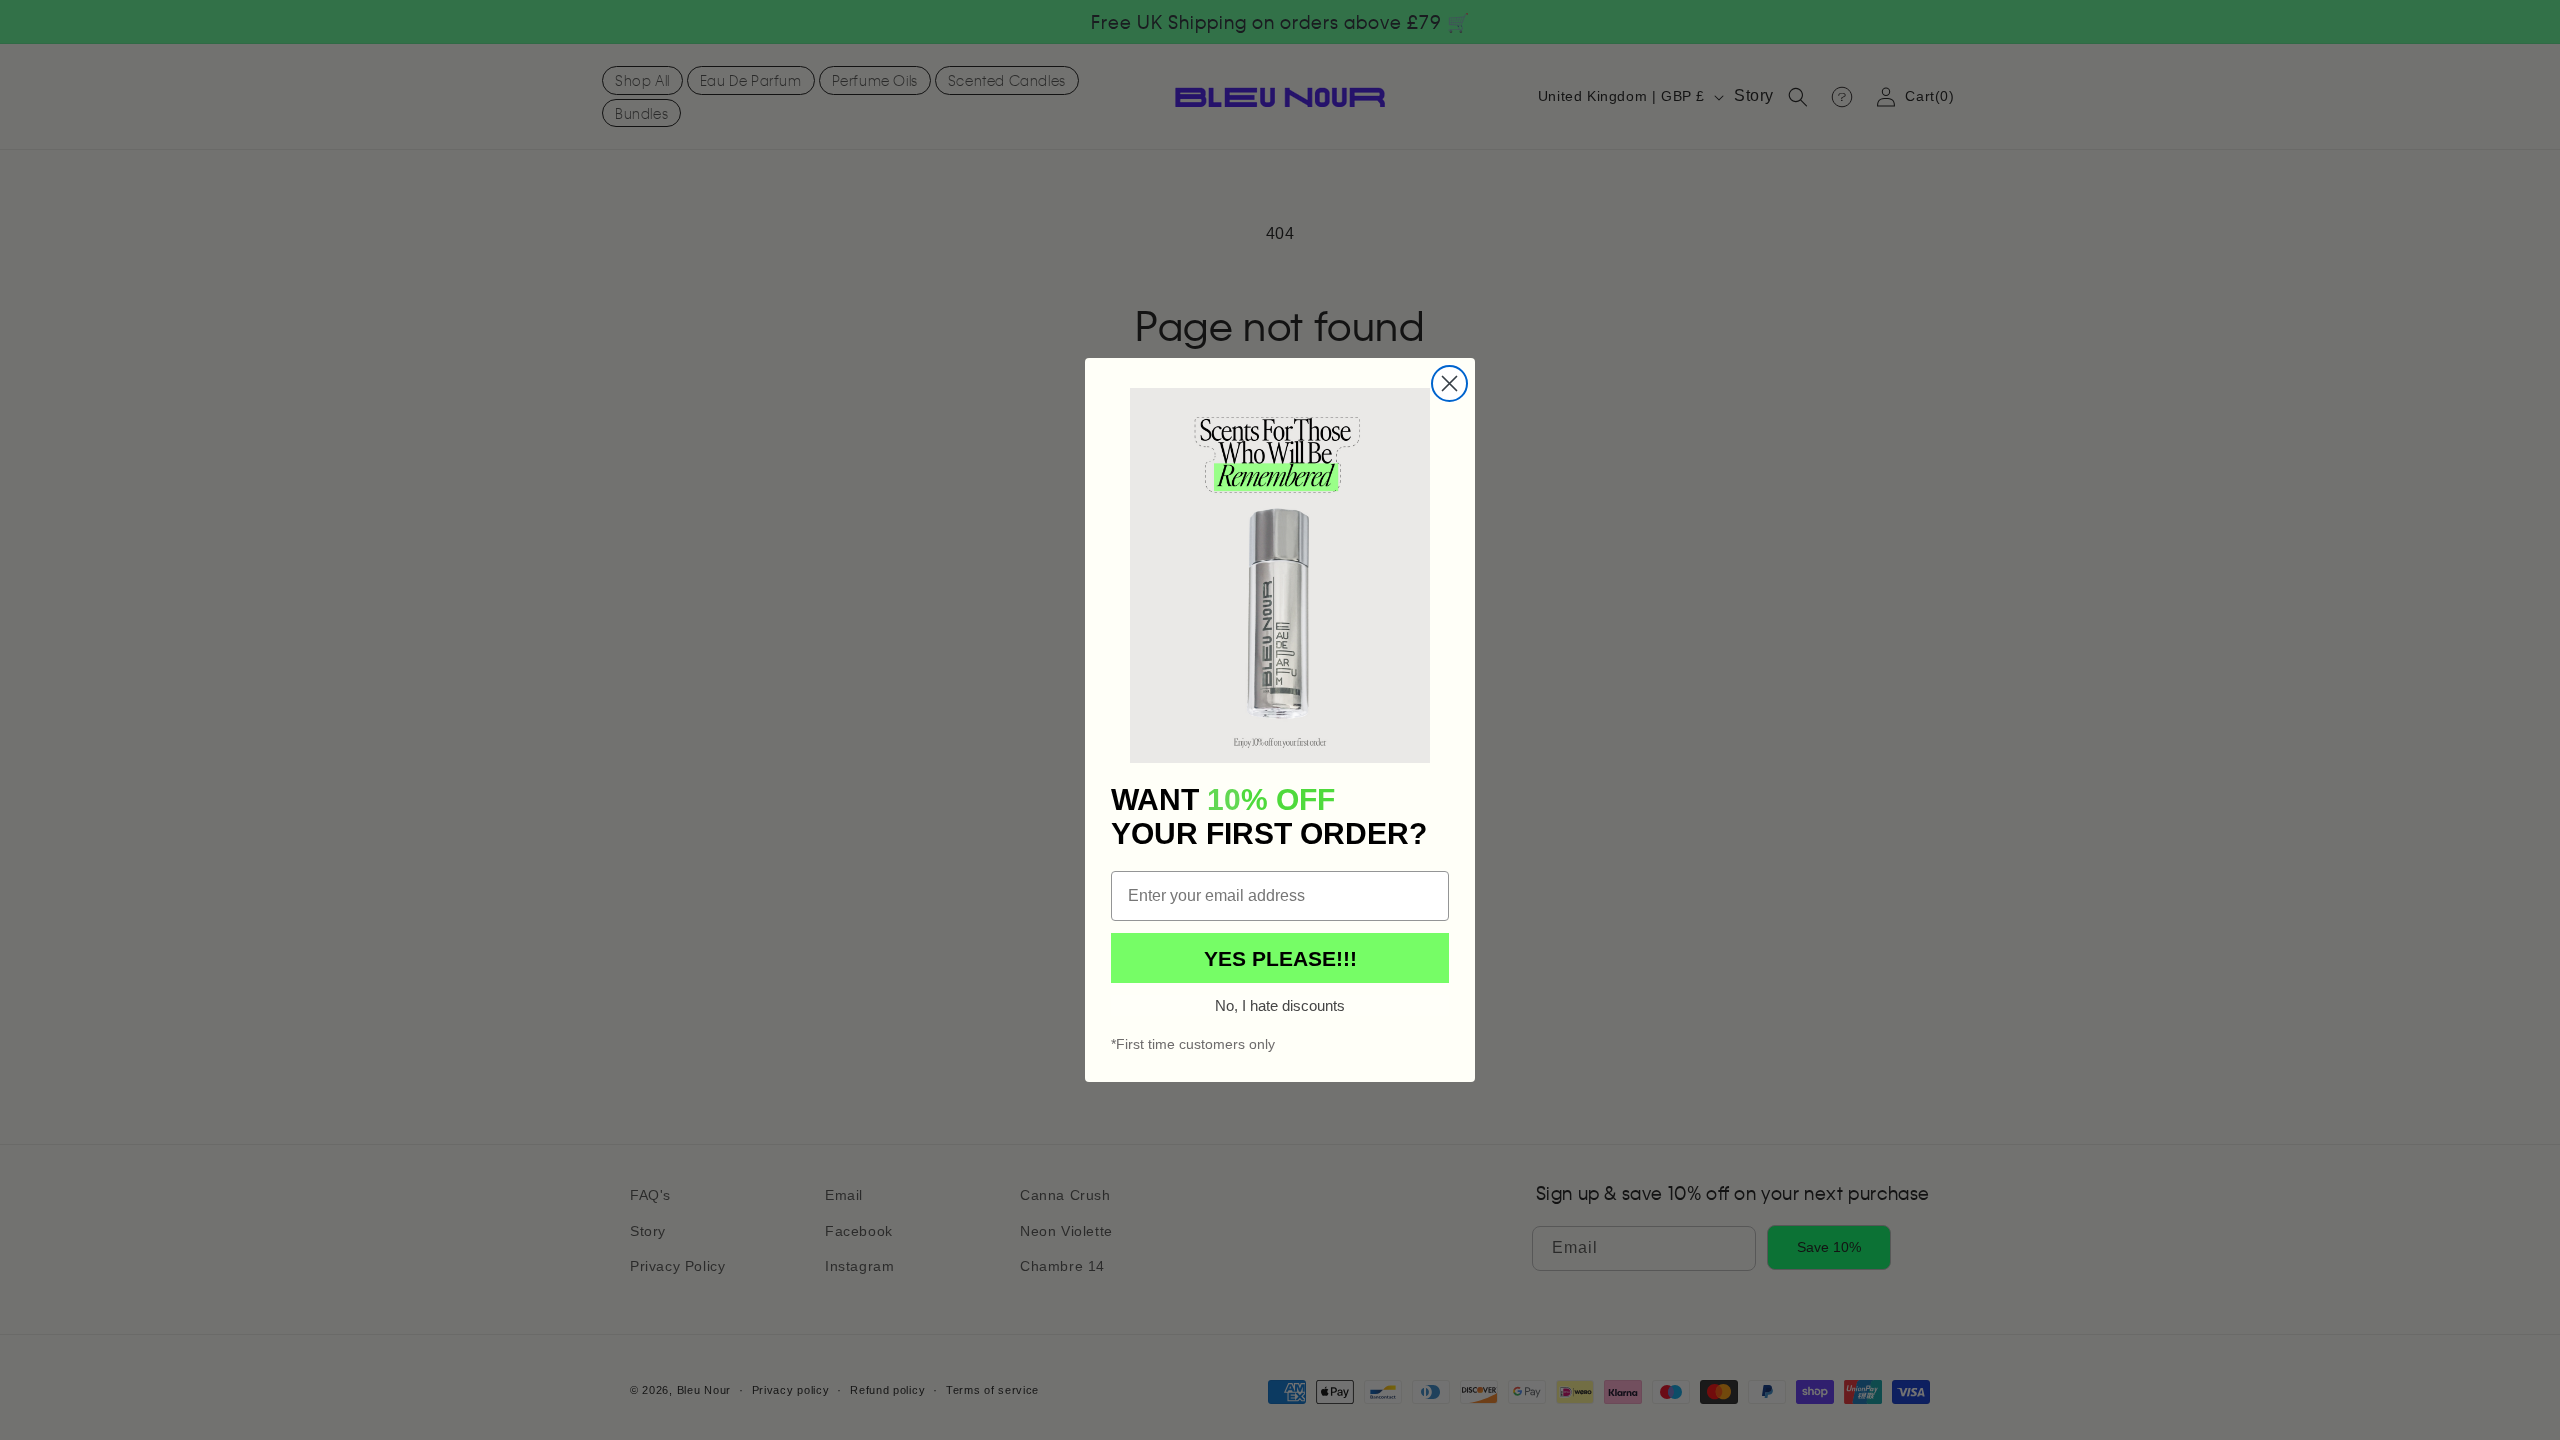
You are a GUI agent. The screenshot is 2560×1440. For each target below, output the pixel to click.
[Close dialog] (1449, 383)
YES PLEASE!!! (1280, 958)
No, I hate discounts (1280, 1005)
